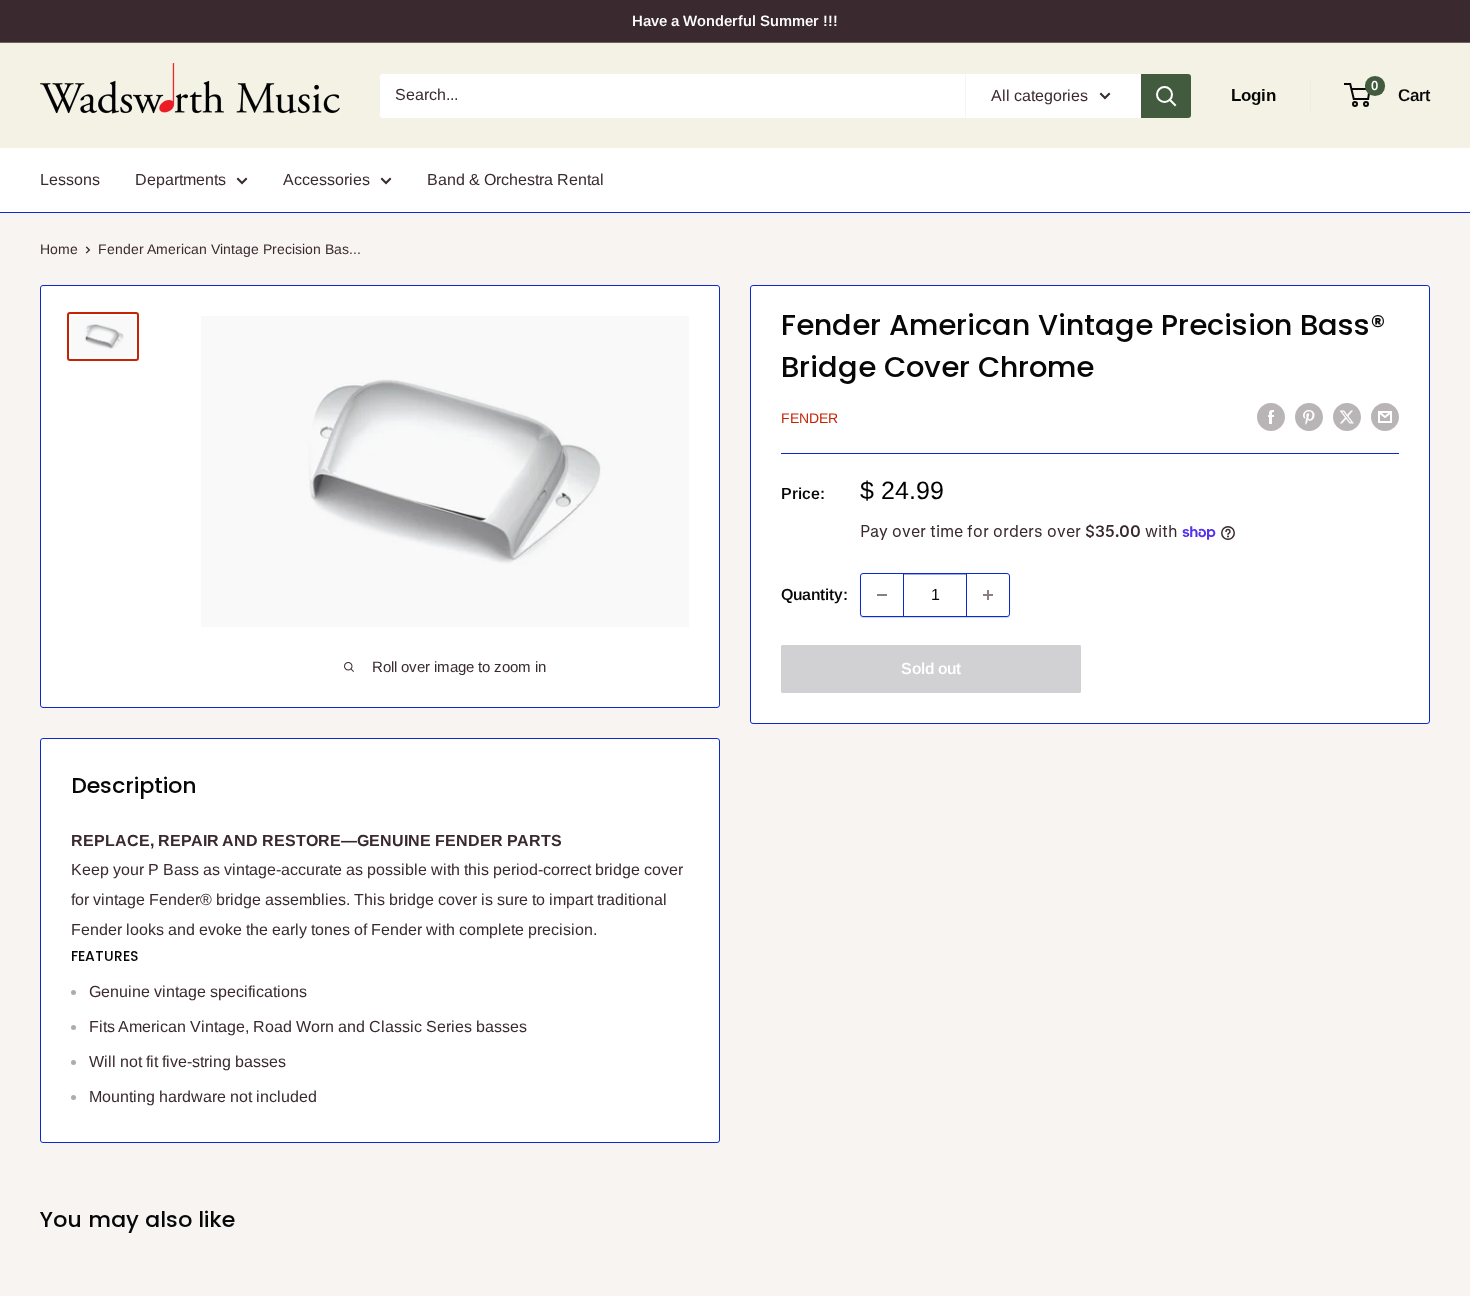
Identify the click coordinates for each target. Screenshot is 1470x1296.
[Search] (1166, 96)
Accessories (326, 179)
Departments (180, 179)
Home (59, 249)
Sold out (931, 668)
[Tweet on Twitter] (1347, 416)
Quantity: (814, 594)
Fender (809, 418)
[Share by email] (1385, 416)
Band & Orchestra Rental (515, 179)
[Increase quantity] (988, 595)
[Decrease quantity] (882, 595)
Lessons (70, 179)
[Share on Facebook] (1271, 416)
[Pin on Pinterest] (1309, 416)
